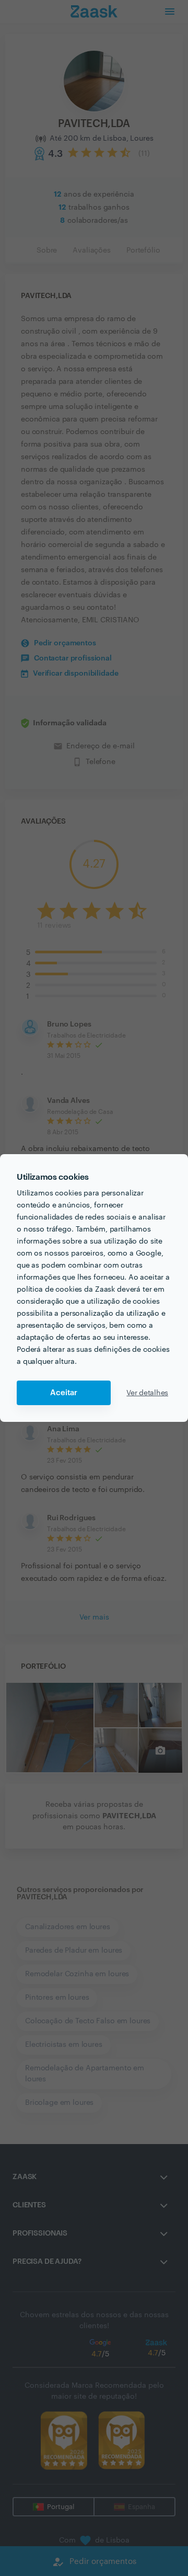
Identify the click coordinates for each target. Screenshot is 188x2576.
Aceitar (64, 1393)
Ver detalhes (147, 1393)
